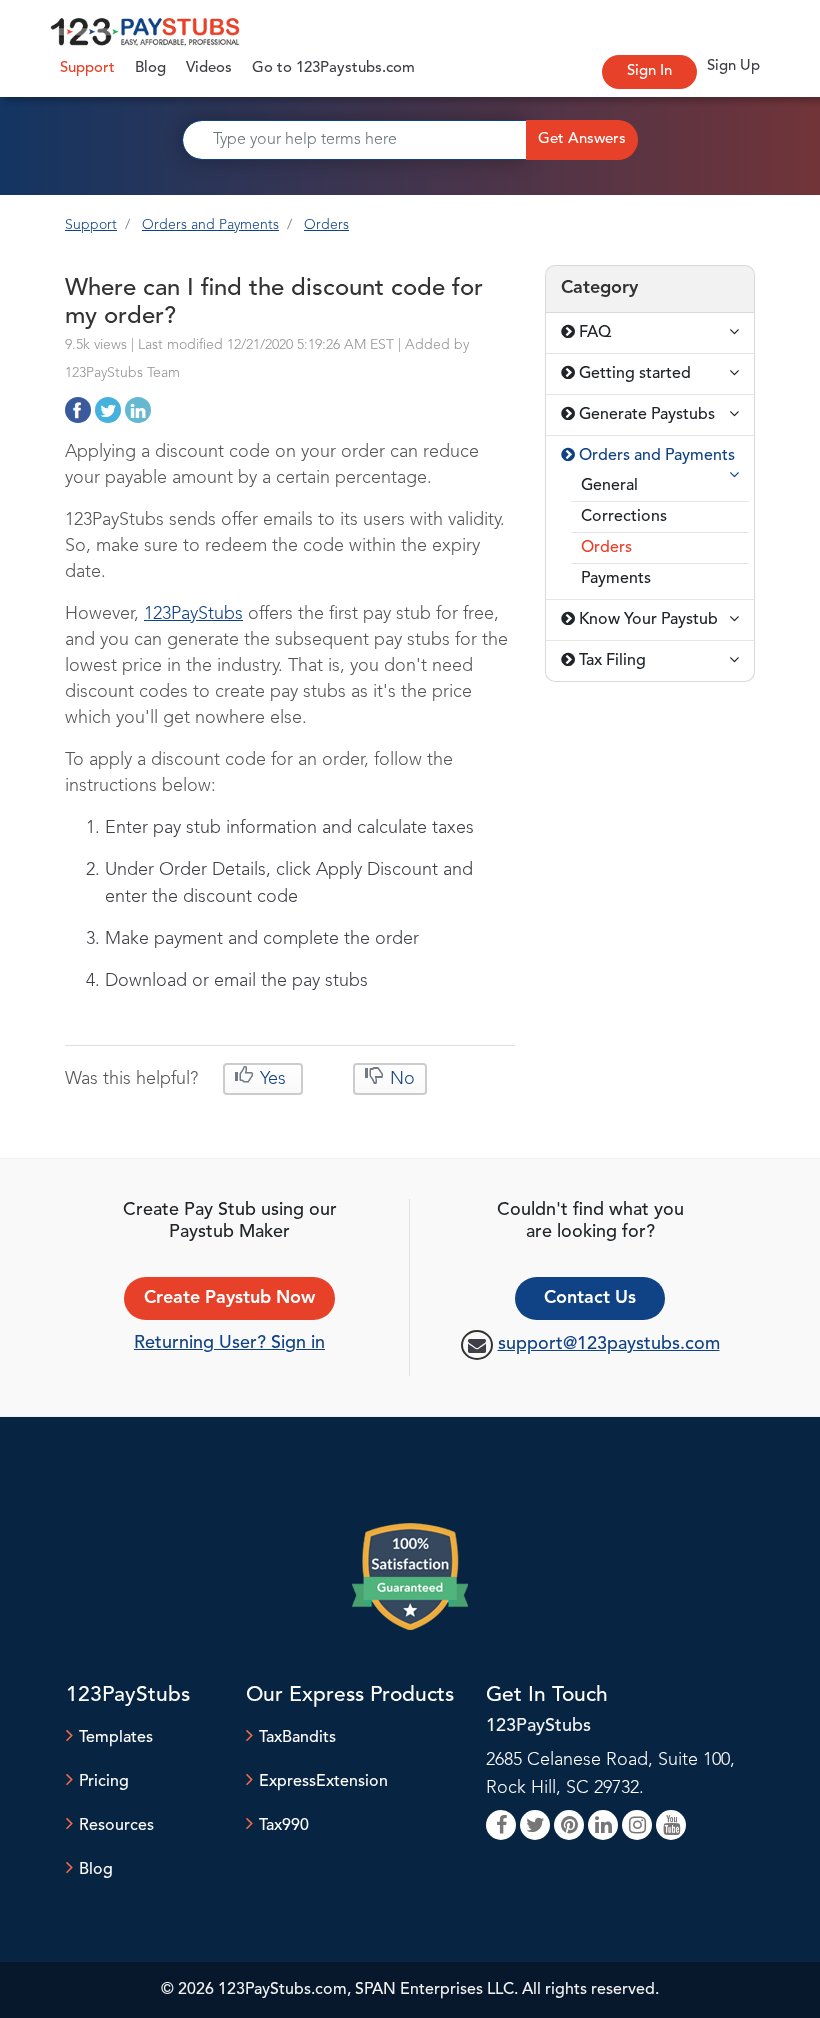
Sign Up (733, 66)
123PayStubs (193, 614)
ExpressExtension (323, 1782)
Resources (116, 1826)
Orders (326, 225)
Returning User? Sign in (229, 1343)
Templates (116, 1738)
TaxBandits (297, 1738)
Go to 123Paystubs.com (333, 68)
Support (92, 68)
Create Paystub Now (229, 1298)
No (400, 1079)
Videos (209, 68)
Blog (150, 68)
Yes (273, 1079)
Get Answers (582, 139)
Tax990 (284, 1826)
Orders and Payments (210, 225)
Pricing (104, 1782)
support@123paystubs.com (609, 1344)
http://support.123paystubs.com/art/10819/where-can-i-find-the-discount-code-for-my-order (78, 410)
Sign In (649, 71)
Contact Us (590, 1298)
